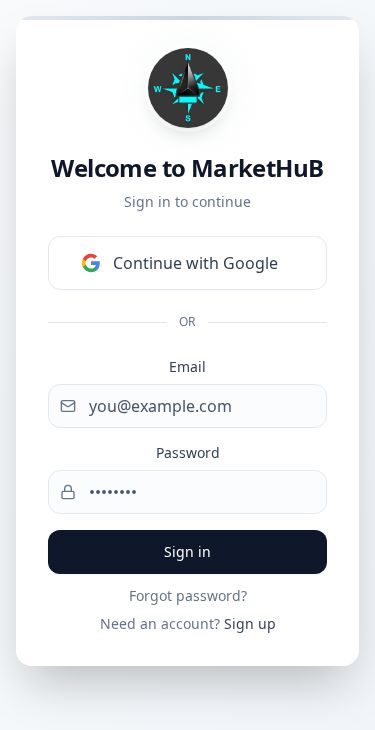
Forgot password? (188, 595)
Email (187, 366)
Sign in (187, 551)
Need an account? (188, 623)
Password (188, 452)
